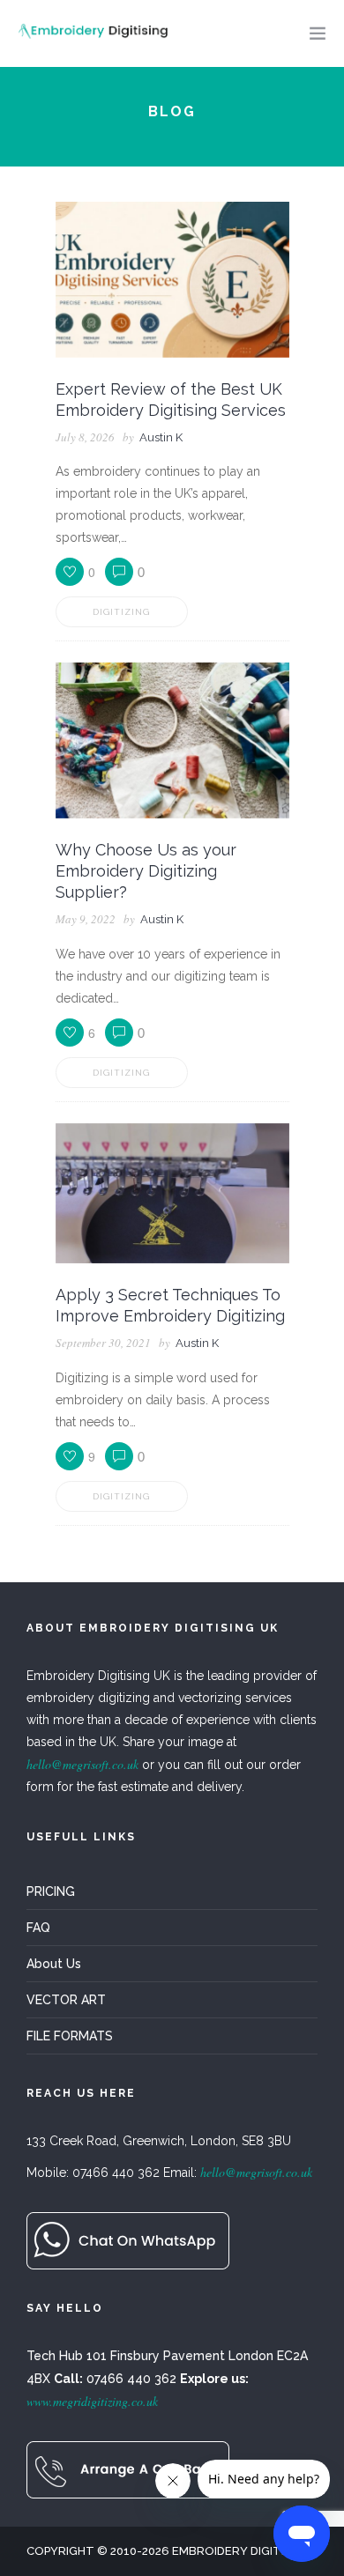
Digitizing (121, 612)
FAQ (38, 1928)
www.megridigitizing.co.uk (92, 2401)
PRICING (51, 1891)
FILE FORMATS (70, 2036)
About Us (54, 1964)
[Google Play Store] (128, 2239)
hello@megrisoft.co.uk (82, 1764)
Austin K (161, 437)
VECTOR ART (66, 2000)
